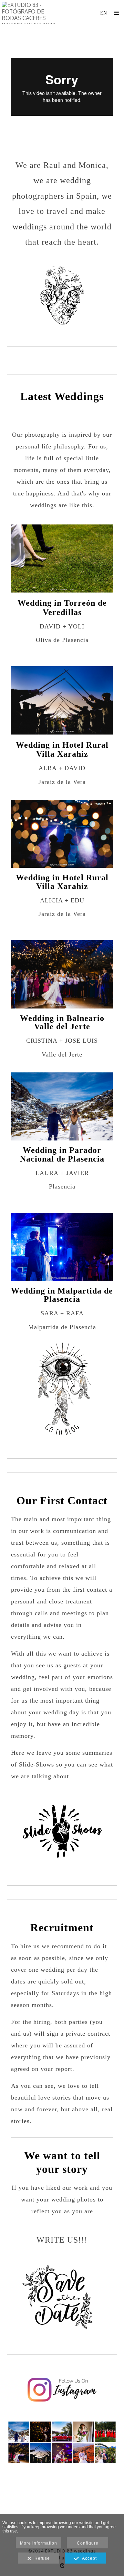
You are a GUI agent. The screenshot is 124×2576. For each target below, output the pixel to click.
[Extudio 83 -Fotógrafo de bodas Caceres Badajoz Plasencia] (32, 13)
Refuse (41, 2558)
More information (39, 2543)
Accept (88, 2558)
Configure (88, 2543)
